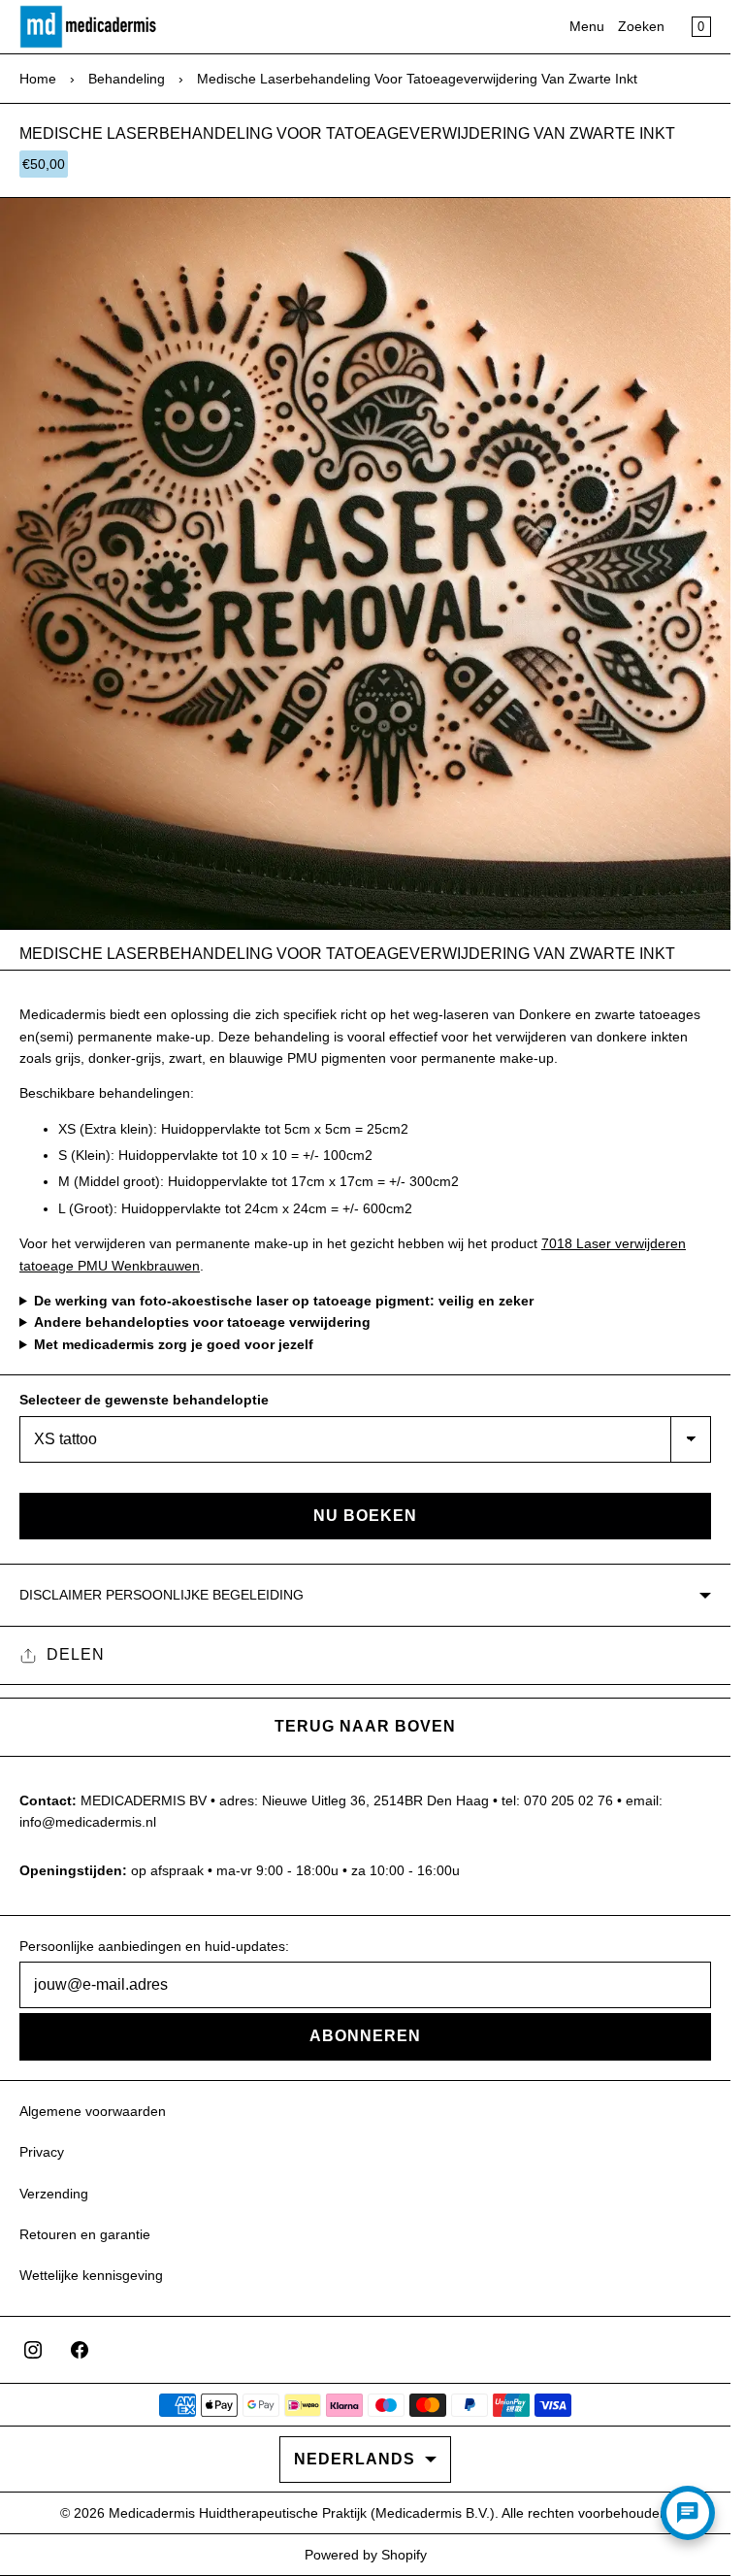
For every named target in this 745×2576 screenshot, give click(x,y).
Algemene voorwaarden (93, 2111)
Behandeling (127, 79)
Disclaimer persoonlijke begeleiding (162, 1595)
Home (38, 79)
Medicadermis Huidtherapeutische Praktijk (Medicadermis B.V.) (302, 2513)
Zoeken (641, 26)
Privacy (42, 2152)
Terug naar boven (365, 1726)
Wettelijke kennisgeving (91, 2275)
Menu (587, 26)
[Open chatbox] (688, 2513)
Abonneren (365, 2036)
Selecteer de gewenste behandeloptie (144, 1400)
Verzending (54, 2194)
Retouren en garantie (85, 2234)
